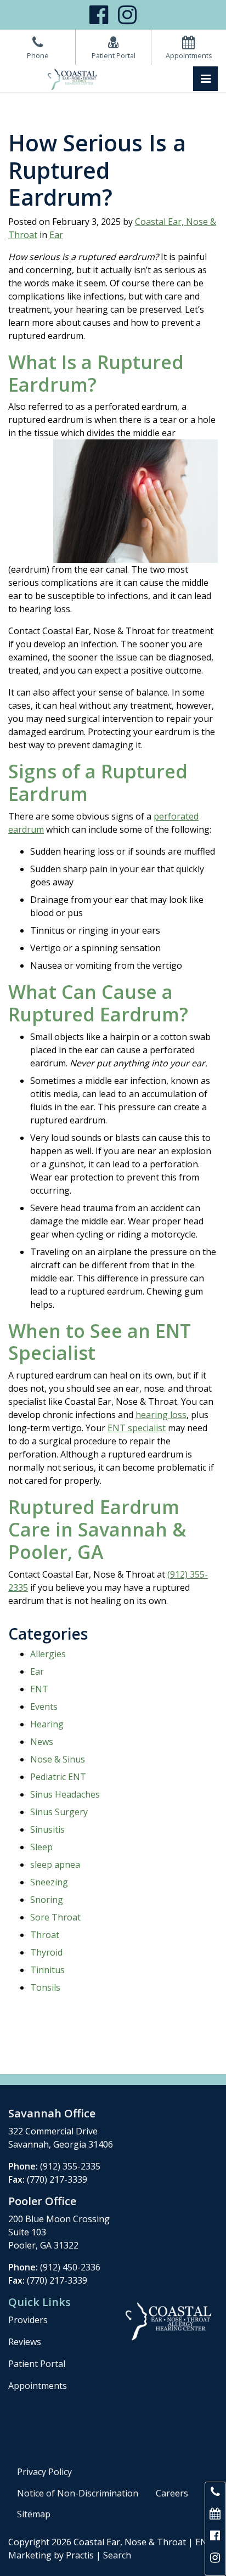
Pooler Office (42, 2201)
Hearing (47, 1724)
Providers (28, 2320)
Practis (80, 2555)
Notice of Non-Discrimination (78, 2493)
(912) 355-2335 (70, 2166)
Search (117, 2555)
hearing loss (161, 1415)
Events (44, 1707)
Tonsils (45, 1987)
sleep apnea (55, 1865)
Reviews (25, 2342)
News (42, 1742)
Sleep (41, 1847)
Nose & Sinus (58, 1759)
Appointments (38, 2386)
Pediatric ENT (58, 1777)
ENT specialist (137, 1428)
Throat (45, 1935)
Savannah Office (52, 2113)
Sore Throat (55, 1917)
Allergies (48, 1654)
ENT (39, 1689)
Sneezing (49, 1882)
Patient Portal (37, 2364)
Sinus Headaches (65, 1794)
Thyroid (46, 1952)
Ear (56, 235)
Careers (172, 2493)
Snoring (47, 1900)
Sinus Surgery (59, 1812)
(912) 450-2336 (70, 2267)
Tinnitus (47, 1970)
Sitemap (34, 2514)
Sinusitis (47, 1829)
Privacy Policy (44, 2472)
